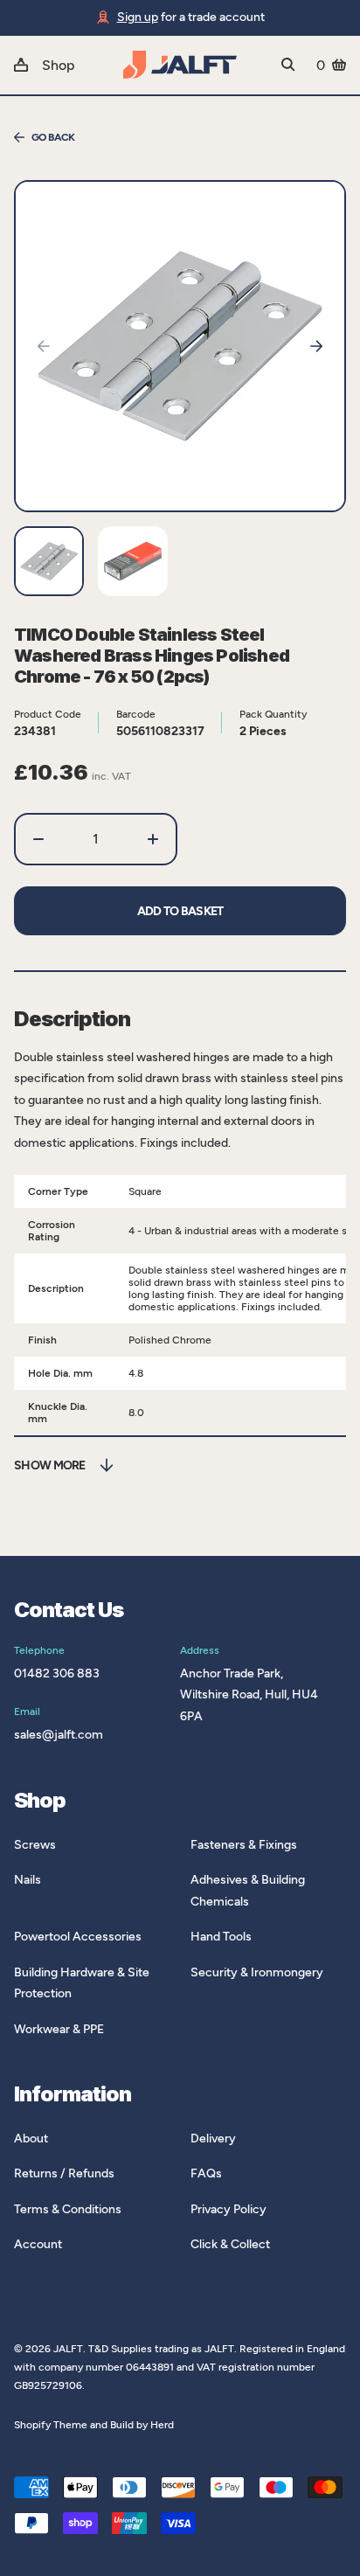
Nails (28, 1880)
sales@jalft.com (59, 1735)
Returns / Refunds (64, 2173)
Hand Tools (221, 1937)
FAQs (206, 2173)
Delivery (213, 2139)
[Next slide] (316, 346)
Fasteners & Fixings (244, 1845)
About (31, 2139)
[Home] (180, 65)
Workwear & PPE (59, 2029)
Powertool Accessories (78, 1937)
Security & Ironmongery (257, 1972)
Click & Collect (230, 2244)
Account (38, 2244)
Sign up (138, 17)
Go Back (53, 137)
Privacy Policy (228, 2209)
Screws (35, 1845)
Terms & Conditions (68, 2209)
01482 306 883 (57, 1673)
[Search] (288, 65)
